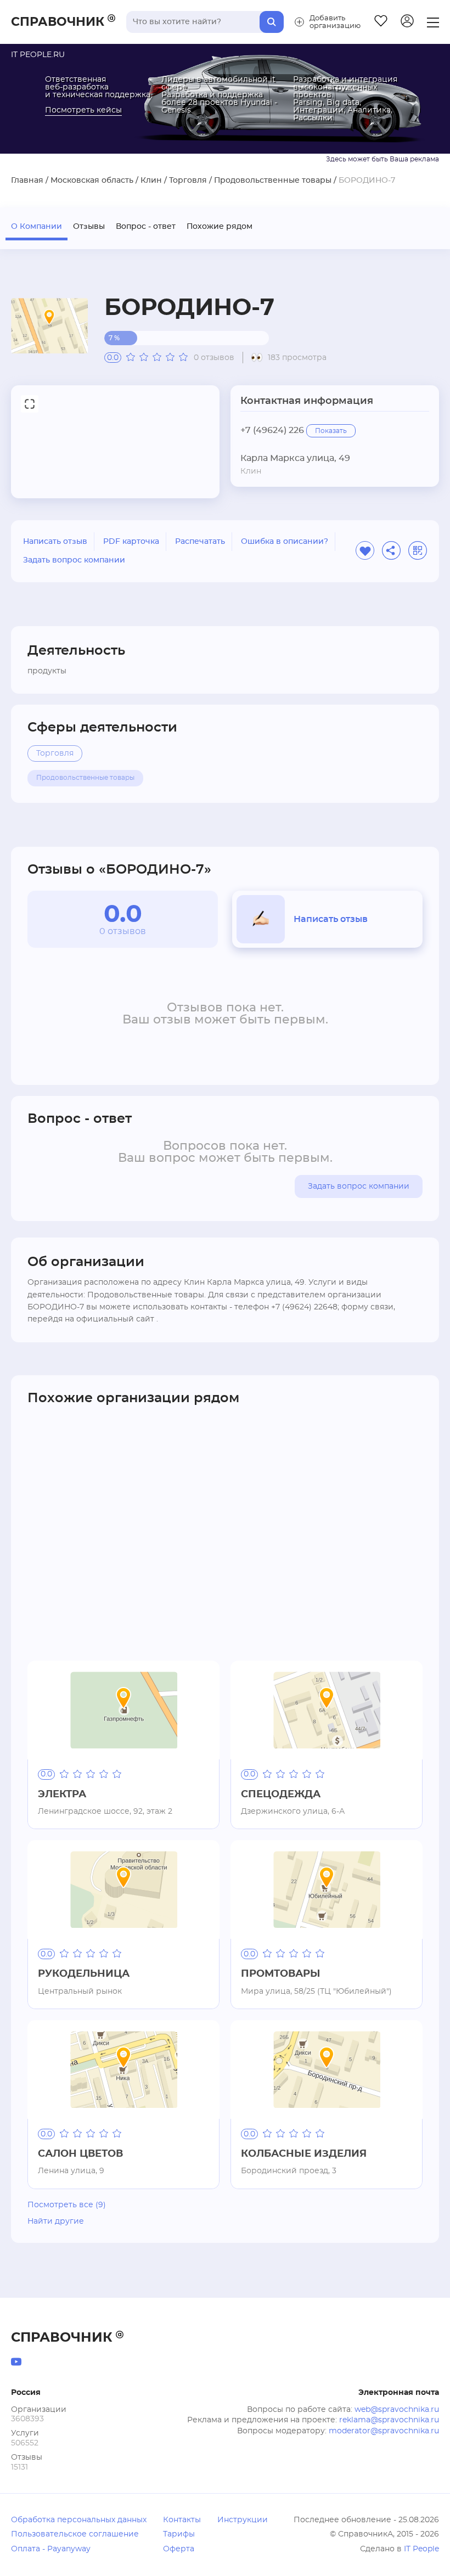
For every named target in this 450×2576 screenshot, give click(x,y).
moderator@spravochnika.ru (384, 2431)
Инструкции (243, 2520)
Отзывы (89, 227)
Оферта (179, 2549)
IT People (421, 2549)
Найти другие (56, 2221)
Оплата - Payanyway (51, 2549)
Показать (331, 431)
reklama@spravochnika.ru (389, 2420)
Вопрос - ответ (146, 227)
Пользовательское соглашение (75, 2534)
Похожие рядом (220, 227)
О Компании (36, 227)
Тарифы (179, 2534)
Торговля (188, 181)
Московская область (92, 181)
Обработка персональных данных (79, 2520)
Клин (151, 181)
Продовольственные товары (273, 181)
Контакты (182, 2520)
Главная (27, 181)
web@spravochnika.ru (397, 2410)
